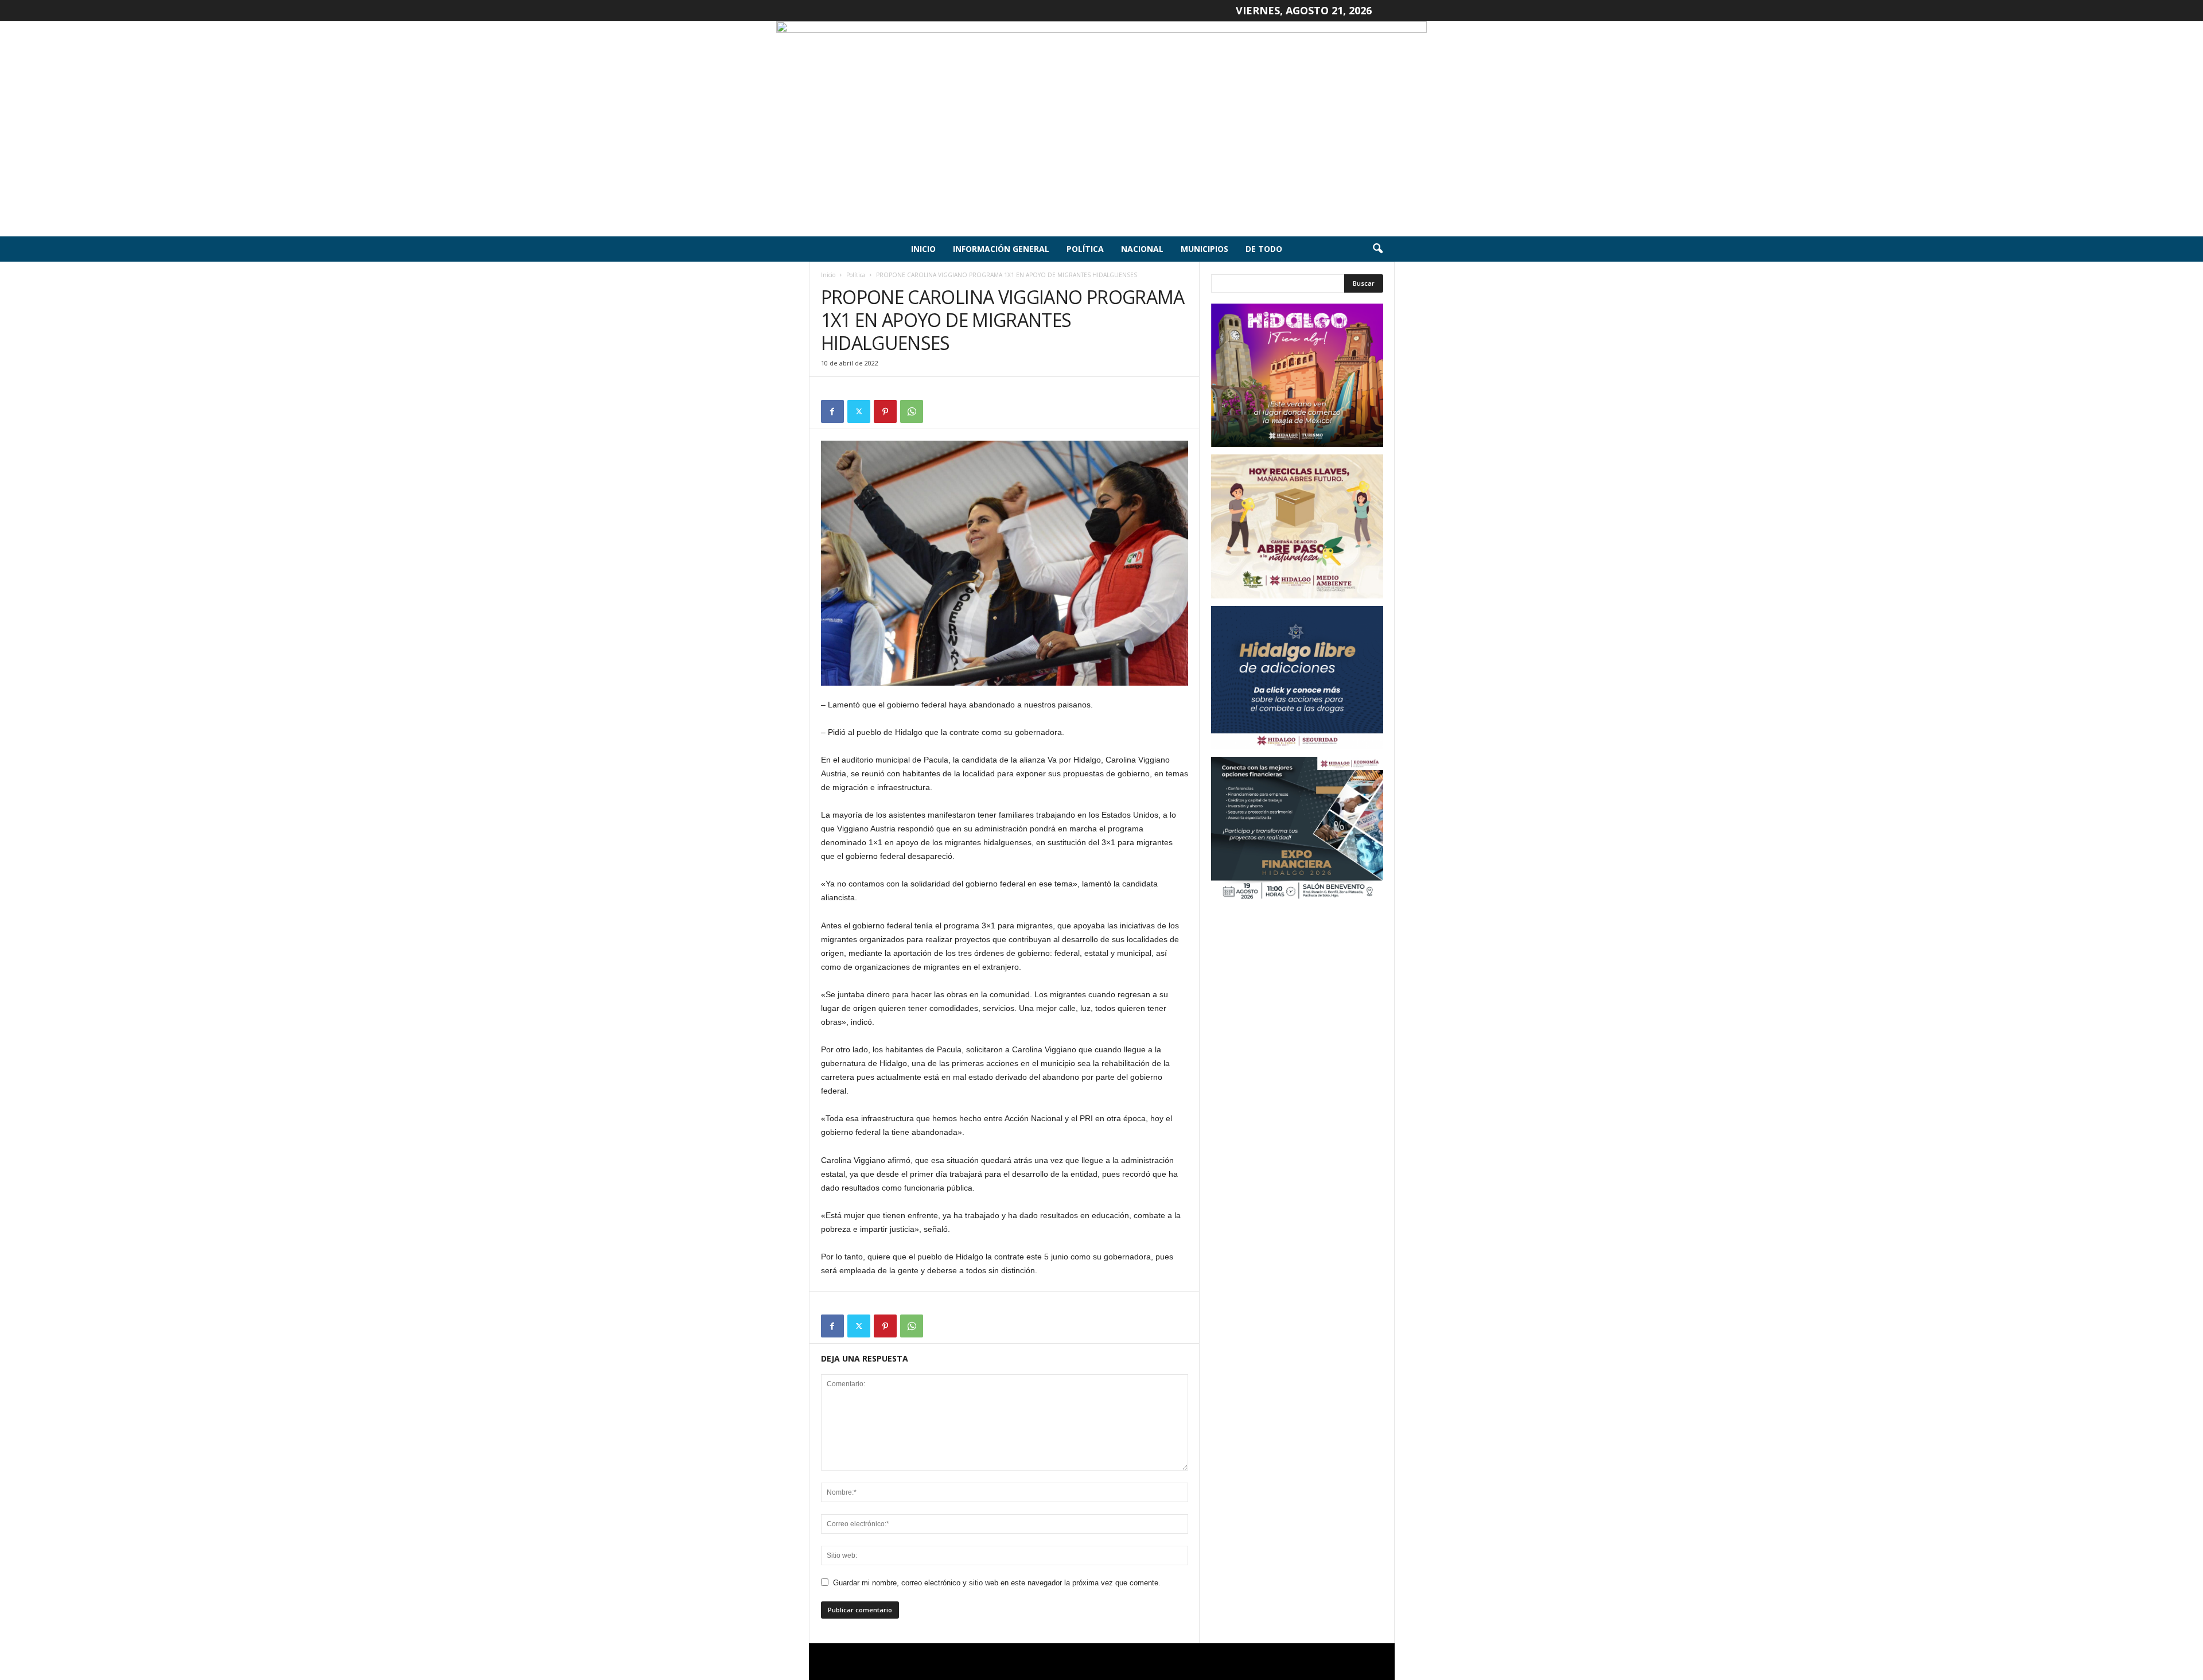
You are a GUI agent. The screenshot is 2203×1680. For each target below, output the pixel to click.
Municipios (1204, 249)
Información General (1001, 249)
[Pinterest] (885, 411)
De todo (1264, 249)
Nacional (1142, 249)
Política (1085, 249)
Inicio (923, 249)
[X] (859, 411)
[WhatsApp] (912, 411)
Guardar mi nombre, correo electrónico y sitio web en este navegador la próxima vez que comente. (997, 1583)
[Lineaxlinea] (1101, 129)
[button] (1377, 249)
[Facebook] (832, 411)
